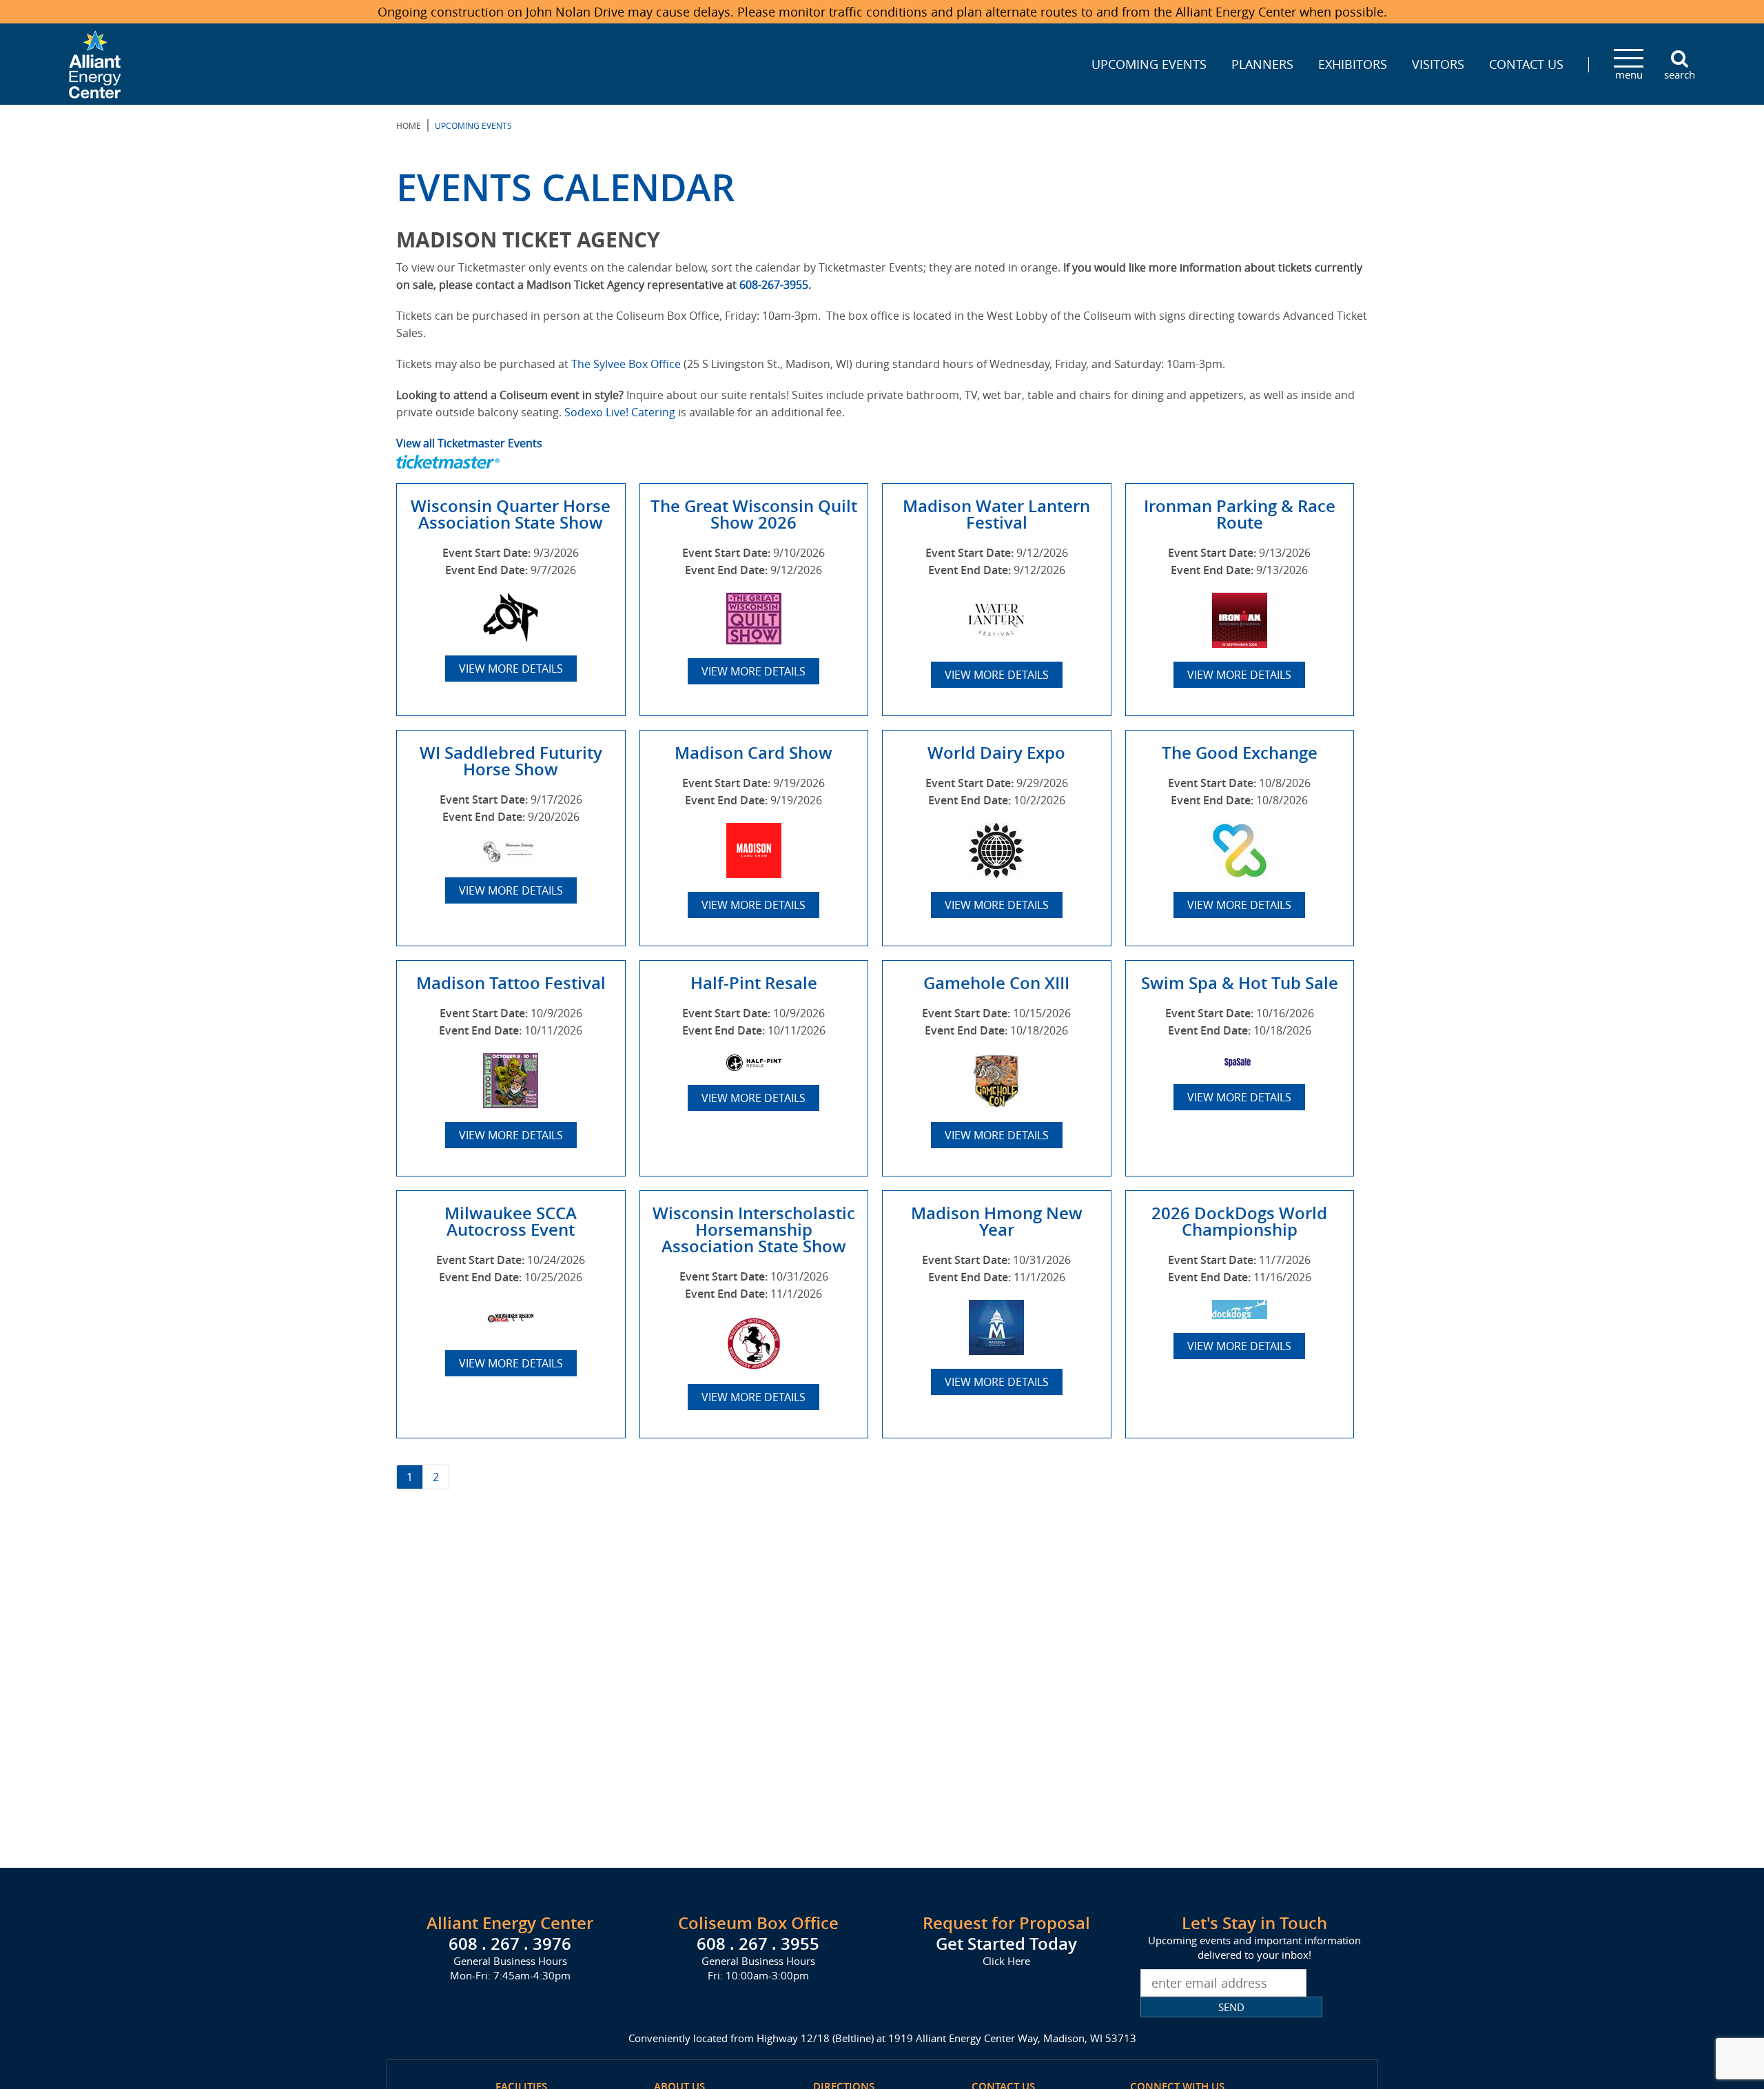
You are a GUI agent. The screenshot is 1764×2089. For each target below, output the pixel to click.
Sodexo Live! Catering (620, 412)
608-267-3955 (774, 285)
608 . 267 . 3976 (510, 1944)
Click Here (1006, 1961)
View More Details (511, 669)
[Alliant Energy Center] (95, 63)
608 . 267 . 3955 (758, 1944)
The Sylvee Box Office (626, 364)
